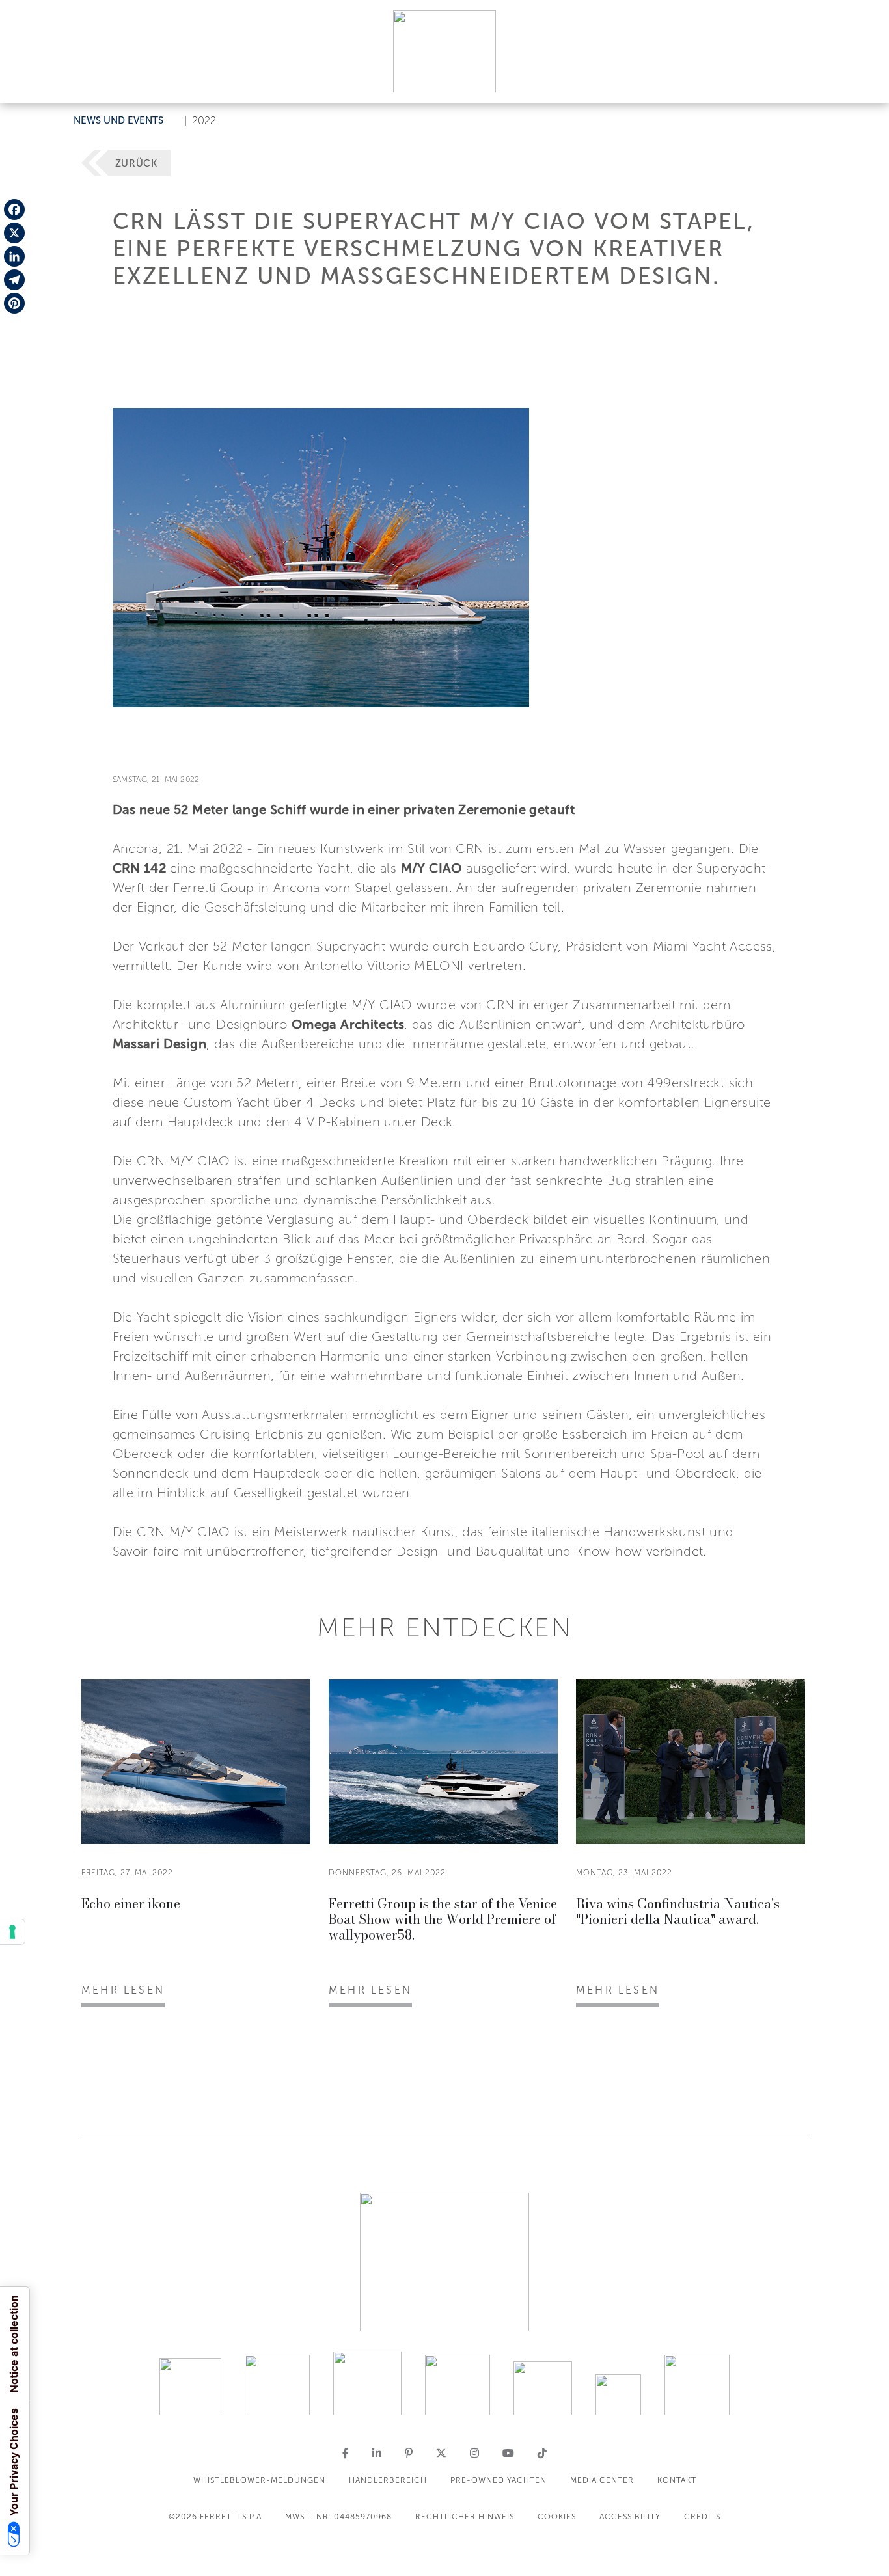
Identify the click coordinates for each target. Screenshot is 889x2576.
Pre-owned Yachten (499, 2480)
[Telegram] (14, 280)
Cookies (557, 2517)
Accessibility (630, 2517)
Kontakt (677, 2480)
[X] (14, 233)
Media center (602, 2480)
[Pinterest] (14, 303)
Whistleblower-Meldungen (259, 2480)
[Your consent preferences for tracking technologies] (12, 1932)
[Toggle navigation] (864, 80)
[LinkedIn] (14, 256)
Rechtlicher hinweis (465, 2517)
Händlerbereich (388, 2480)
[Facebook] (14, 210)
